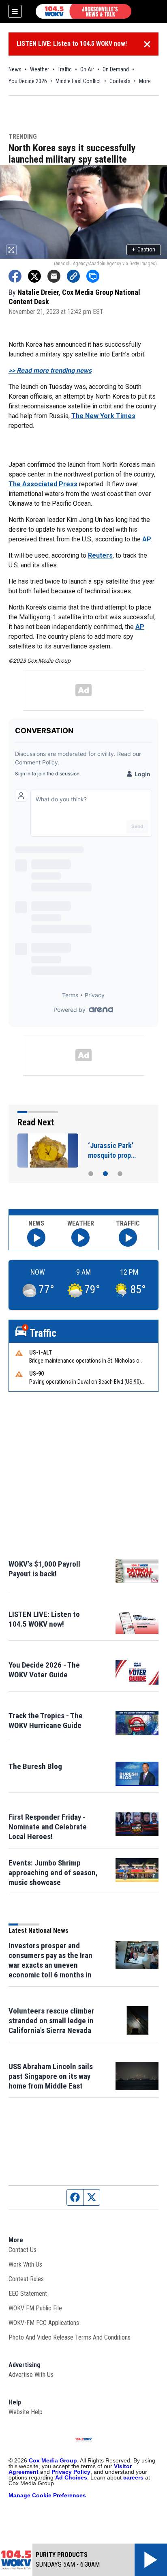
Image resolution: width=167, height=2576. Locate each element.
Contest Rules (26, 2279)
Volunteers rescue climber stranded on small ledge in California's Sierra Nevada (51, 2021)
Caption (144, 249)
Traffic (65, 69)
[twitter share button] (34, 276)
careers (133, 2477)
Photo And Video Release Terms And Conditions (70, 2337)
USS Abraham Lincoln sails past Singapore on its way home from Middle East (51, 2076)
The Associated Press (43, 484)
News (15, 69)
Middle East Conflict (78, 81)
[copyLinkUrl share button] (73, 276)
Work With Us (25, 2264)
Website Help (26, 2412)
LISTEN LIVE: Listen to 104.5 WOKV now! (72, 44)
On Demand (116, 69)
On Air (87, 69)
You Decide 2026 (28, 81)
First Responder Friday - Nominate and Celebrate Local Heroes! (48, 1827)
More (145, 81)
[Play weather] (80, 1238)
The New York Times (103, 416)
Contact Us (22, 2250)
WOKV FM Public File (35, 2308)
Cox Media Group (53, 2460)
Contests (120, 81)
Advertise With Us (31, 2375)
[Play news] (36, 1238)
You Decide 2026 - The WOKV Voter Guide (44, 1670)
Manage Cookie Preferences (47, 2495)
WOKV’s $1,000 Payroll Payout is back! (44, 1569)
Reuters (100, 555)
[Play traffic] (128, 1238)
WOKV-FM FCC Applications (44, 2323)
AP (147, 539)
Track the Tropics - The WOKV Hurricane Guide (46, 1721)
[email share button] (54, 276)
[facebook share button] (15, 276)
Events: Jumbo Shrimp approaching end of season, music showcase (53, 1873)
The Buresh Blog (35, 1766)
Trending (23, 137)
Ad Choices (71, 2477)
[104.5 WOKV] (83, 11)
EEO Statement (28, 2294)
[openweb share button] (93, 276)
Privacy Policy (71, 2472)
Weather (40, 69)
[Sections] (15, 11)
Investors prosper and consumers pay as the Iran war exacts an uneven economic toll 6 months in (50, 1960)
